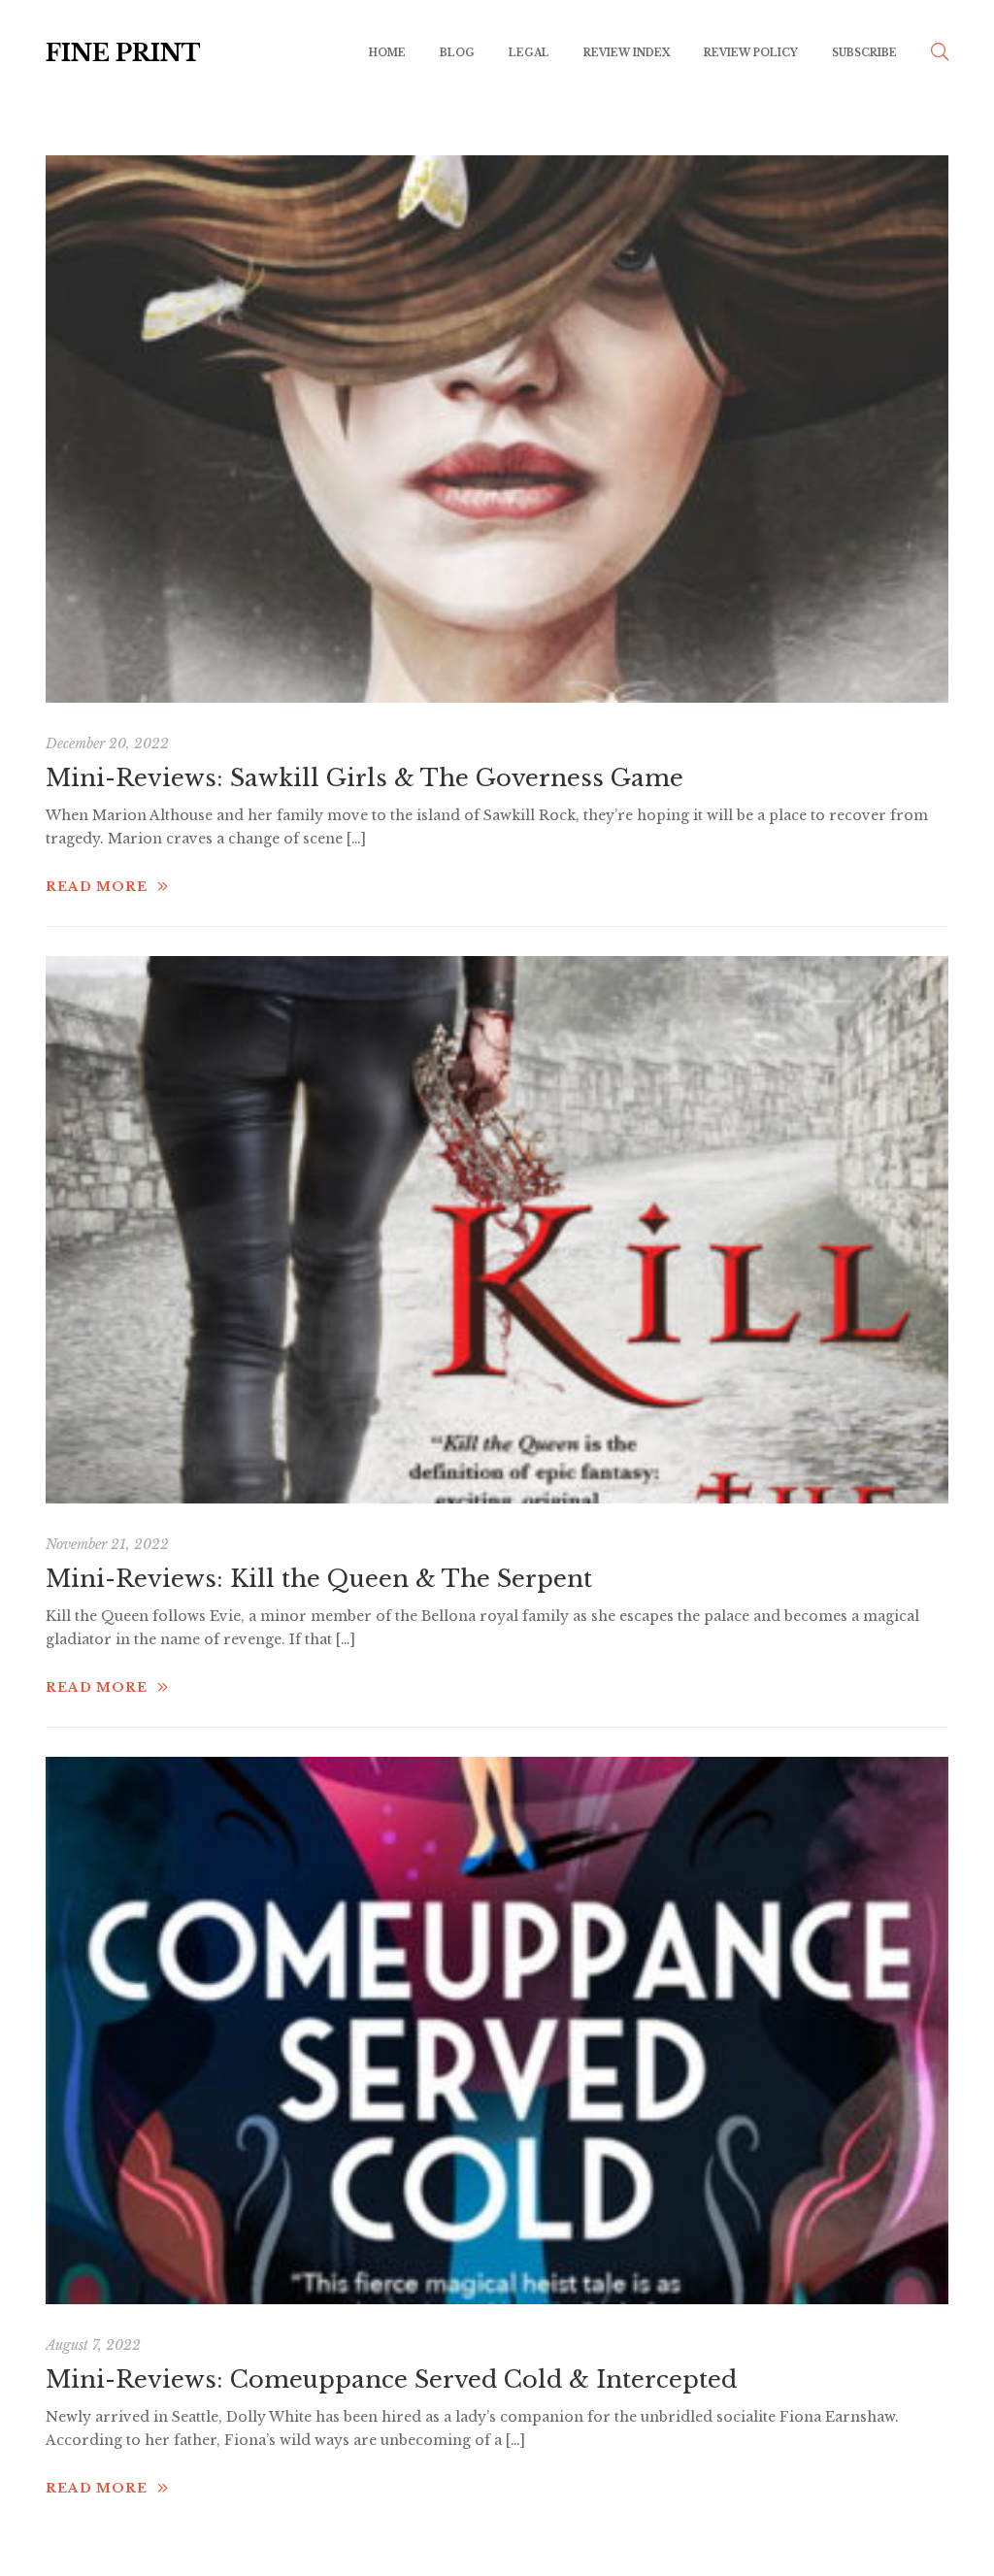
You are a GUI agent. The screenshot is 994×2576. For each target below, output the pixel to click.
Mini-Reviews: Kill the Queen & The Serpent (319, 1579)
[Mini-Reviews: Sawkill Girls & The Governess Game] (497, 429)
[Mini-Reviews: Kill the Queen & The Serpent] (497, 1230)
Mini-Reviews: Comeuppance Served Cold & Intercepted (391, 2379)
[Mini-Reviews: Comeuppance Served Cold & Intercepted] (497, 2031)
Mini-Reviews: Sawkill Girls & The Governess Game (364, 778)
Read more (97, 887)
